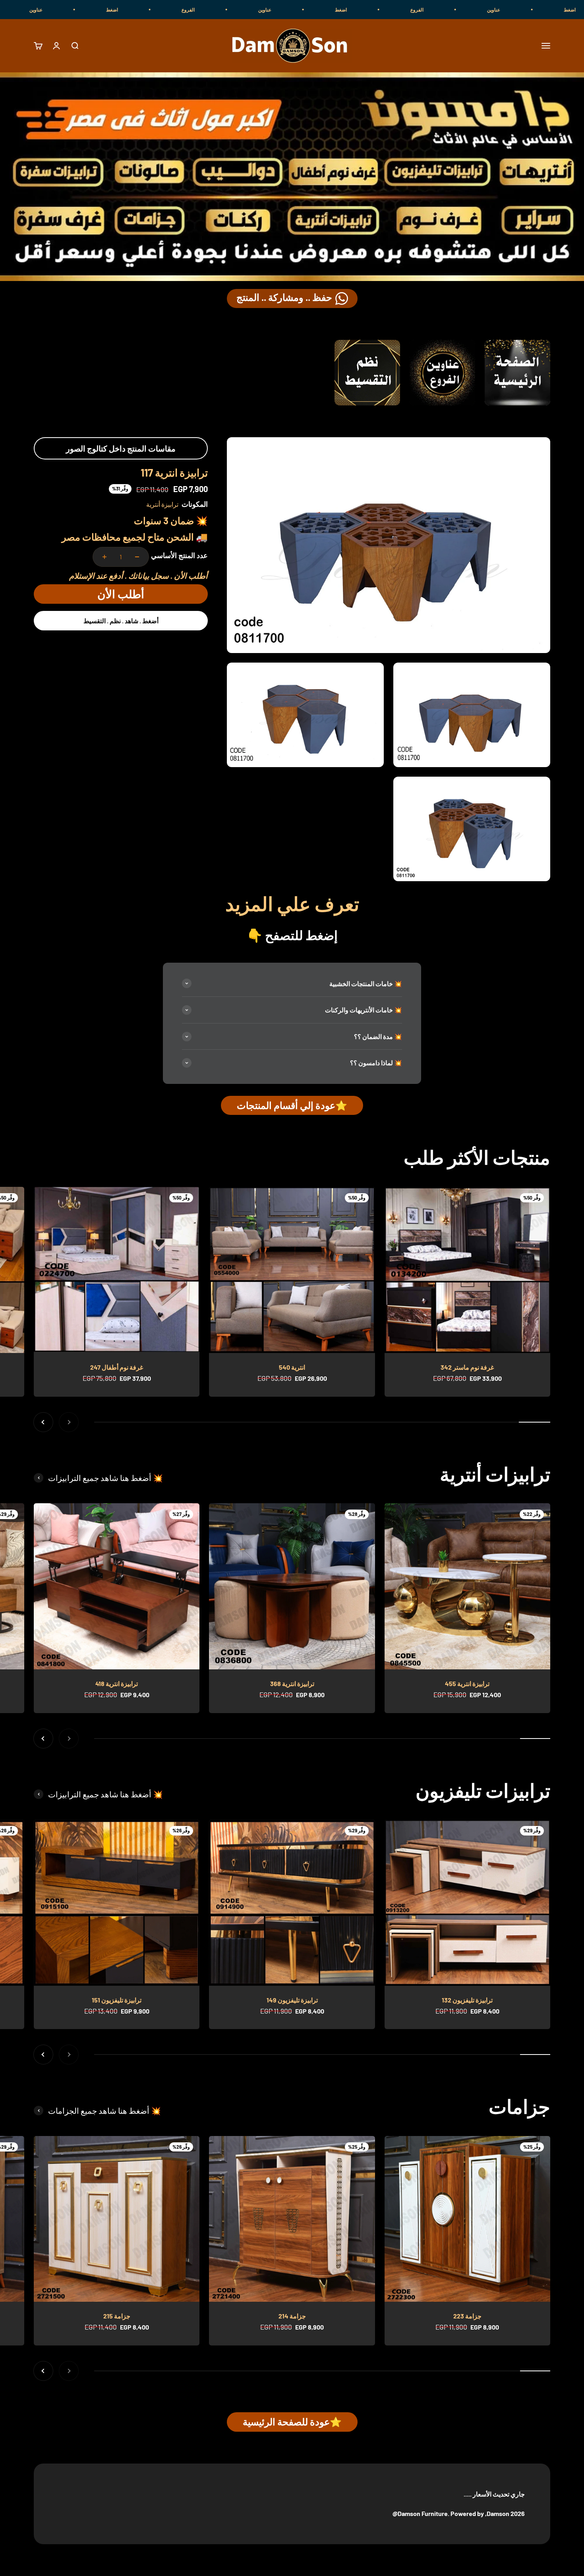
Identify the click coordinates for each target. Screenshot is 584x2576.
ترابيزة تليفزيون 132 (467, 2000)
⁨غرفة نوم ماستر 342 (467, 1367)
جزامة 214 (292, 2316)
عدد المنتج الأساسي (179, 555)
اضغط (475, 10)
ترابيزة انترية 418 (117, 1683)
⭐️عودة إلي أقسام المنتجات (292, 1105)
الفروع (551, 10)
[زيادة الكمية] (104, 557)
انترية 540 (292, 1367)
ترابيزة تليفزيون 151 (117, 2000)
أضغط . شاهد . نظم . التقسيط (121, 621)
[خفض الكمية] (137, 557)
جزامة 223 (467, 2316)
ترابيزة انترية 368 (292, 1683)
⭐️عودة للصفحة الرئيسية (292, 2422)
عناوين (399, 10)
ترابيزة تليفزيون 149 (292, 2000)
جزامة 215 (117, 2316)
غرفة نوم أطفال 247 (117, 1367)
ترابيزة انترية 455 (467, 1683)
